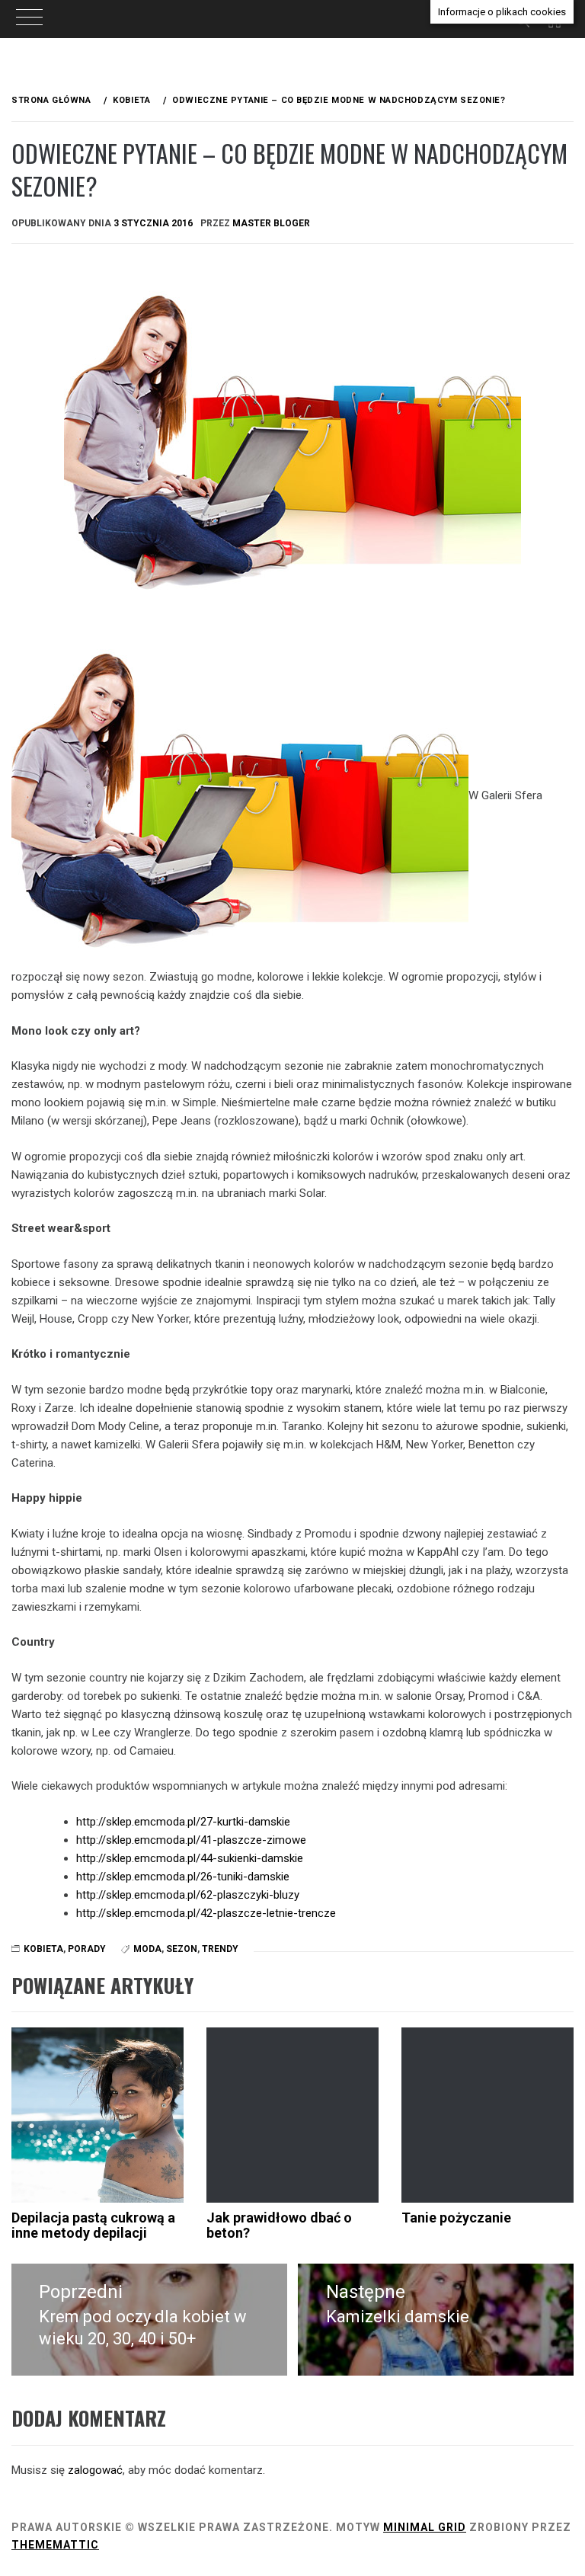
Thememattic (55, 2545)
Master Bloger (271, 223)
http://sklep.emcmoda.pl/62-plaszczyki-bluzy (188, 1895)
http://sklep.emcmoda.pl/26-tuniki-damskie (183, 1877)
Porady (87, 1949)
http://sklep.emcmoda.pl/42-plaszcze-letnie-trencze (206, 1913)
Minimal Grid (425, 2527)
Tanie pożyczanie (456, 2218)
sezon (182, 1949)
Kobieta (43, 1949)
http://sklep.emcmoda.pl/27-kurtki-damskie (183, 1822)
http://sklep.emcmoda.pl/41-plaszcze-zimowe (191, 1840)
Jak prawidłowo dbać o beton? (279, 2225)
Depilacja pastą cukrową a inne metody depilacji (93, 2225)
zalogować (95, 2470)
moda (147, 1949)
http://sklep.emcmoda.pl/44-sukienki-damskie (190, 1858)
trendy (220, 1949)
